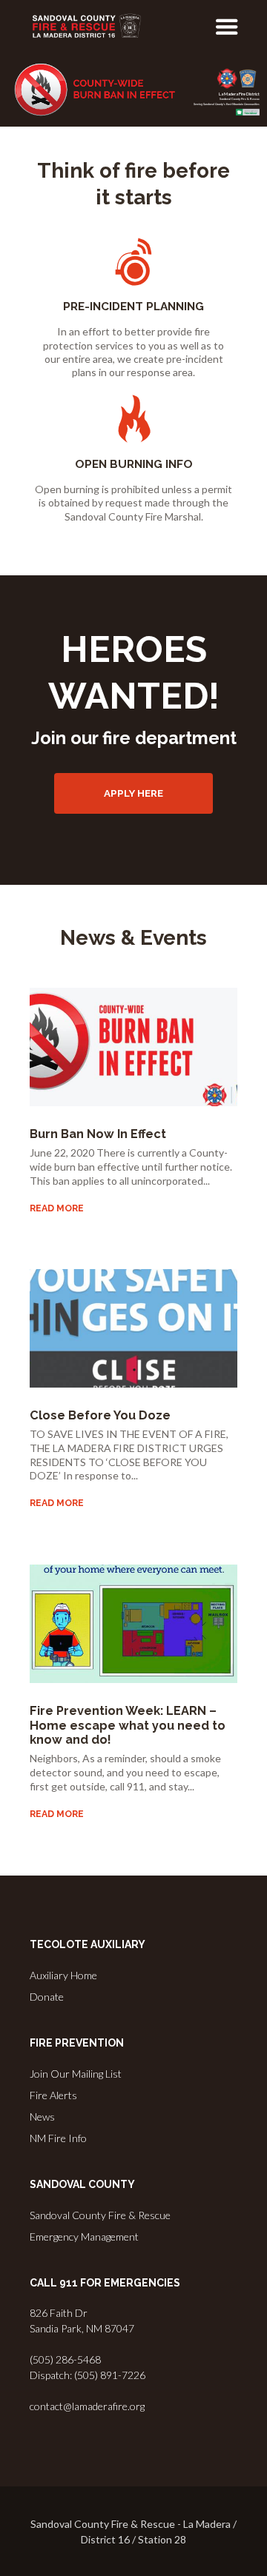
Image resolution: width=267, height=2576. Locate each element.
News (42, 2117)
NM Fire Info (58, 2138)
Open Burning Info (134, 464)
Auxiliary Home (63, 1975)
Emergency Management (84, 2237)
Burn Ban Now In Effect (98, 1134)
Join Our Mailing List (76, 2074)
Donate (47, 1997)
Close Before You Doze (100, 1415)
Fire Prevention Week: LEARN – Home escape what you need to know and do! (128, 1725)
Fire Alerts (53, 2095)
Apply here (133, 793)
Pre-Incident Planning (133, 307)
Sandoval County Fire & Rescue (100, 2215)
